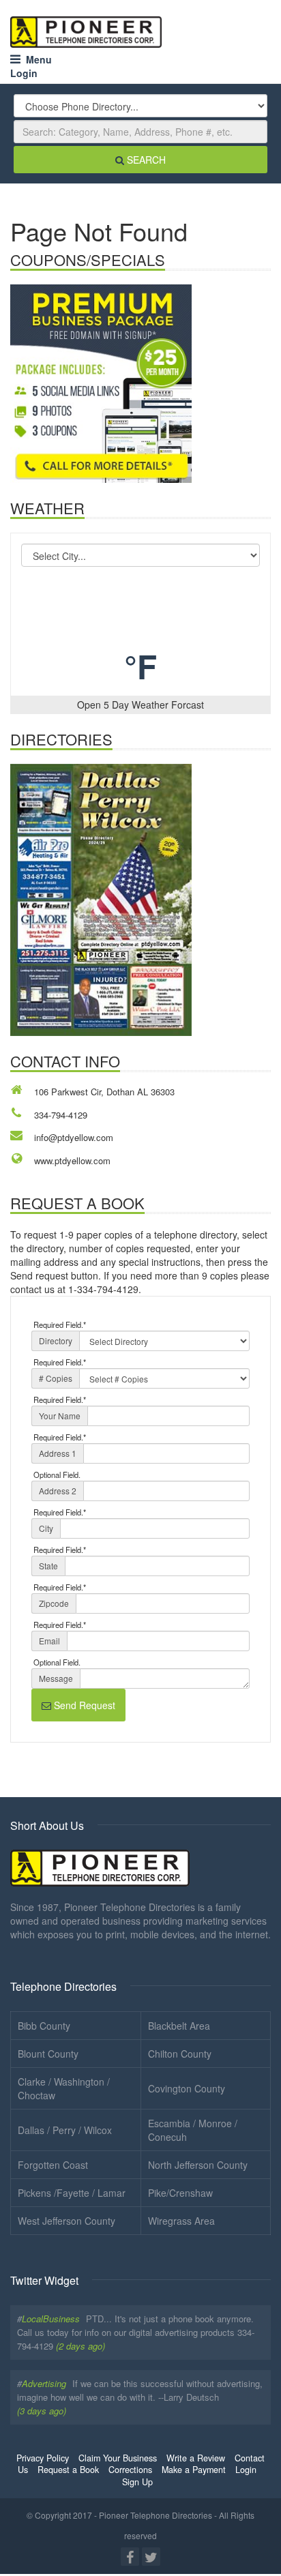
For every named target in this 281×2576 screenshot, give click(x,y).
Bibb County (44, 2026)
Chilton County (180, 2054)
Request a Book (68, 2470)
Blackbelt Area (179, 2026)
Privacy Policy (43, 2458)
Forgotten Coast (53, 2165)
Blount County (48, 2054)
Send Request (83, 1705)
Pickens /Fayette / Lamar (72, 2193)
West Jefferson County (66, 2221)
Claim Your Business (118, 2458)
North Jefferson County (198, 2165)
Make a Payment (194, 2470)
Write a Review (196, 2458)
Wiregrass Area (181, 2221)
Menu (36, 59)
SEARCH (145, 160)
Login (24, 73)
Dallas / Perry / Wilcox (65, 2130)
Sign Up (137, 2482)
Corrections (130, 2470)
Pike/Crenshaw (180, 2193)
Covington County (187, 2088)
